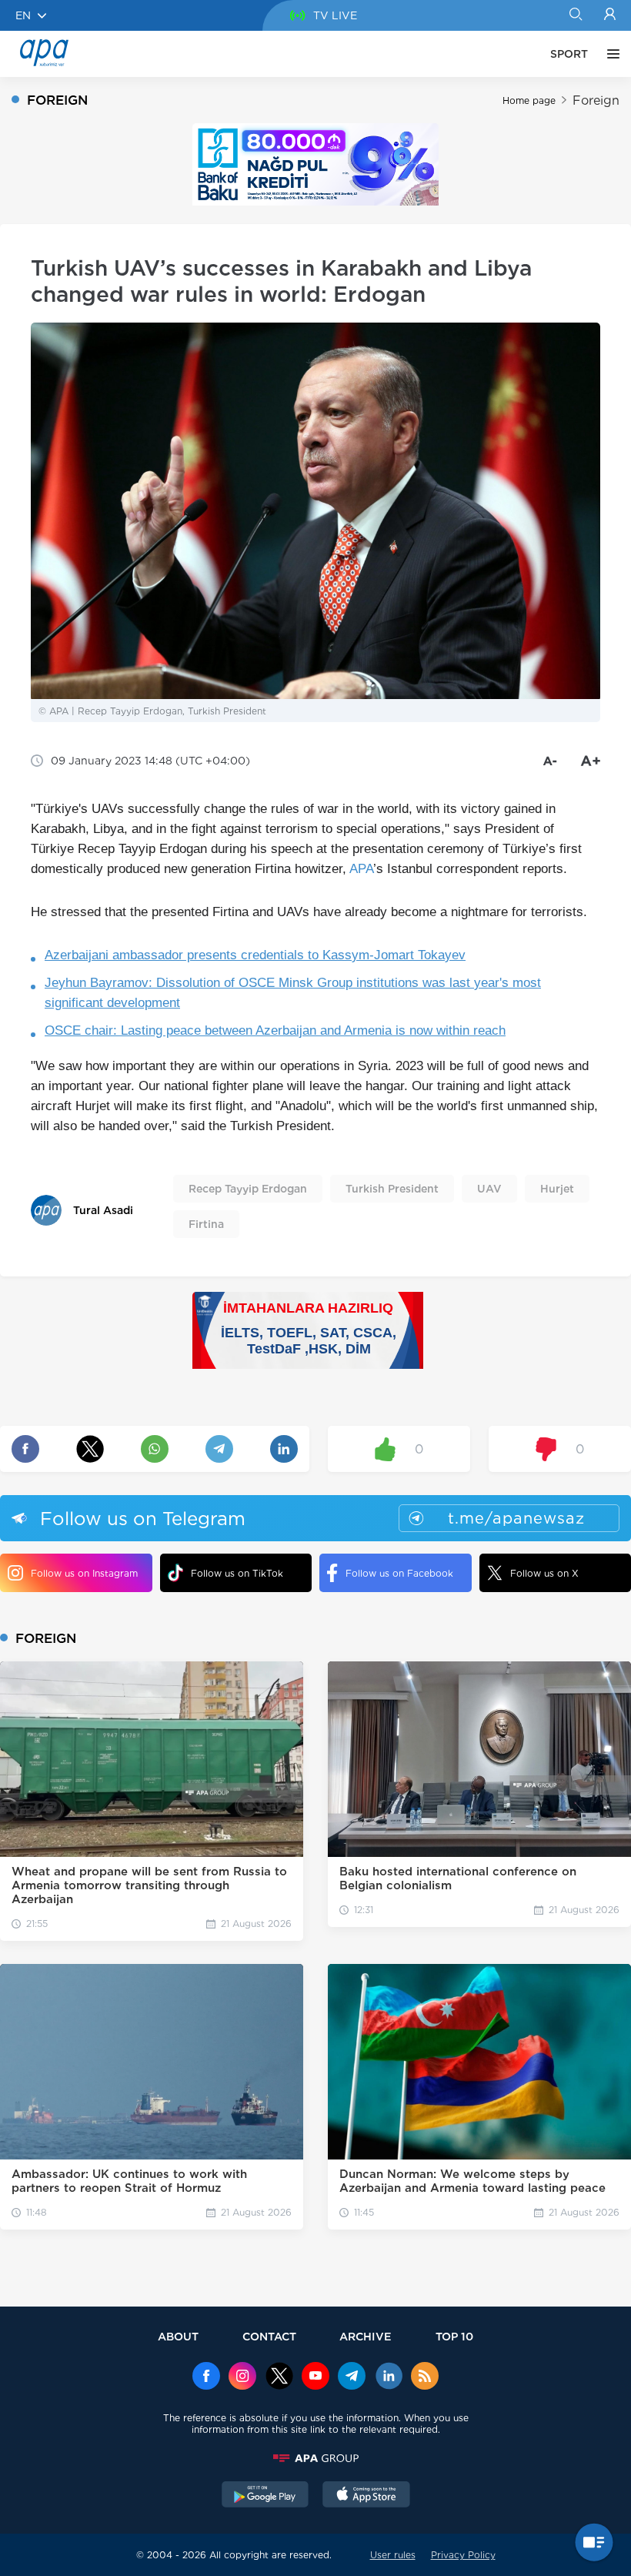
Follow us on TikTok (237, 1573)
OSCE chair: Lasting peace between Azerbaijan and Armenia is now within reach (275, 1030)
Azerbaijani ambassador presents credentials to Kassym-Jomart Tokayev (255, 955)
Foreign (596, 100)
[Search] (575, 15)
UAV (489, 1189)
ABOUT (178, 2336)
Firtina (206, 1224)
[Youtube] (315, 2377)
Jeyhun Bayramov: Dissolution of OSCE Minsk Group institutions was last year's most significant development (293, 993)
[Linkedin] (389, 2377)
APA (361, 869)
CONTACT (269, 2336)
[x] (279, 2377)
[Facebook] (206, 2377)
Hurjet (557, 1189)
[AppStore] (366, 2496)
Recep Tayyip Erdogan (248, 1189)
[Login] (610, 15)
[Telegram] (352, 2377)
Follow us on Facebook (399, 1573)
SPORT (569, 54)
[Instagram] (242, 2377)
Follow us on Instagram (84, 1573)
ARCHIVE (366, 2336)
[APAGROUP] (315, 2458)
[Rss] (425, 2377)
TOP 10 (454, 2336)
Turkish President (392, 1189)
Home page (529, 100)
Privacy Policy (463, 2555)
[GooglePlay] (265, 2496)
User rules (393, 2555)
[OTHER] (609, 54)
